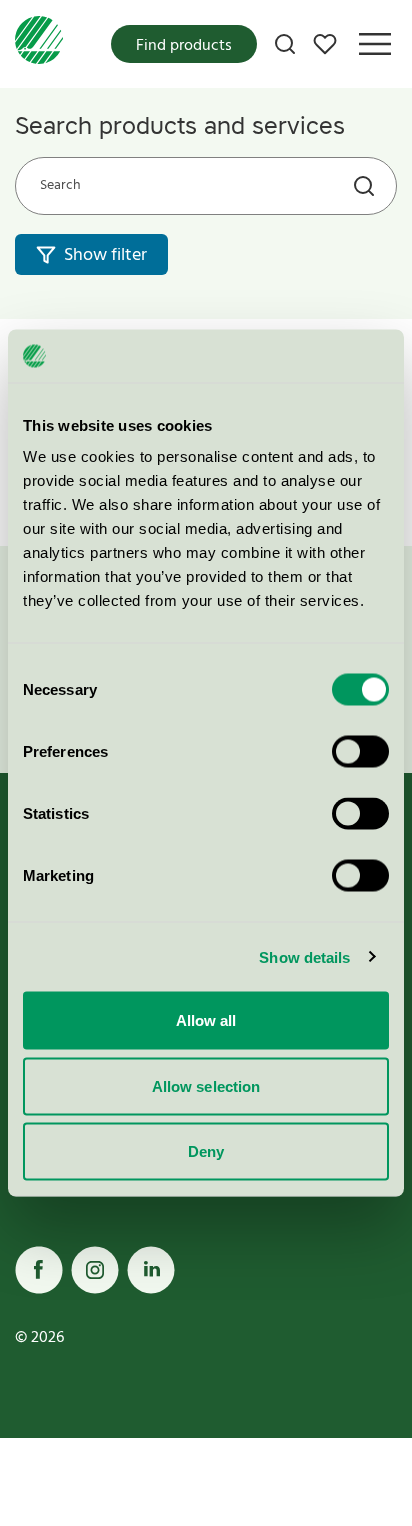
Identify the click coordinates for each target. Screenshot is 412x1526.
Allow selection (206, 1085)
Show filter (105, 255)
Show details (304, 956)
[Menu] (375, 44)
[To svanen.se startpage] (39, 44)
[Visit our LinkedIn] (151, 1270)
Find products (184, 46)
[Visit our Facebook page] (39, 1270)
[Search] (285, 44)
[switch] (360, 752)
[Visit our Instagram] (95, 1270)
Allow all (206, 1020)
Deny (206, 1151)
